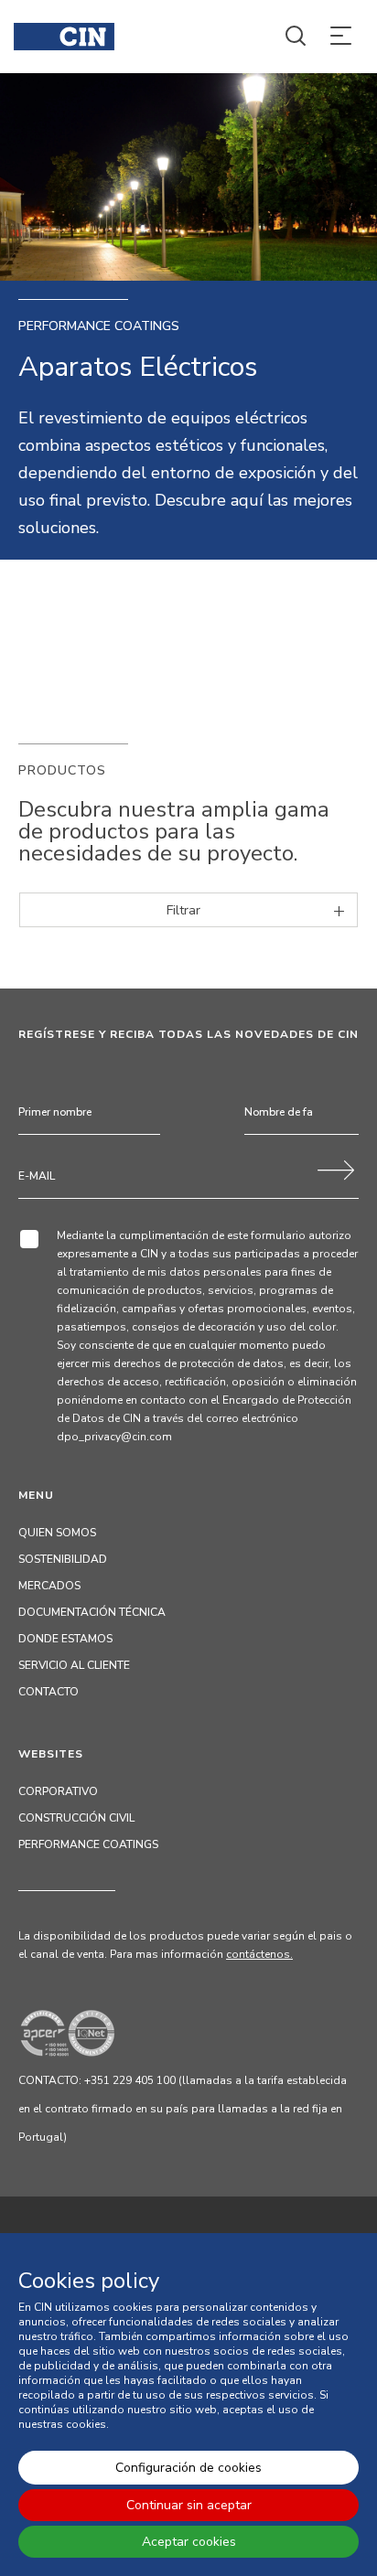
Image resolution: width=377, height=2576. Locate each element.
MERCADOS (49, 1586)
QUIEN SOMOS (57, 1533)
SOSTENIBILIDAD (63, 1559)
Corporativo (58, 1791)
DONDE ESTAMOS (65, 1639)
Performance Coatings (88, 1844)
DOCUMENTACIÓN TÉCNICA (92, 1612)
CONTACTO (48, 1692)
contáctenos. (259, 1954)
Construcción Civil (76, 1818)
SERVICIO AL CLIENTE (74, 1665)
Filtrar (183, 910)
